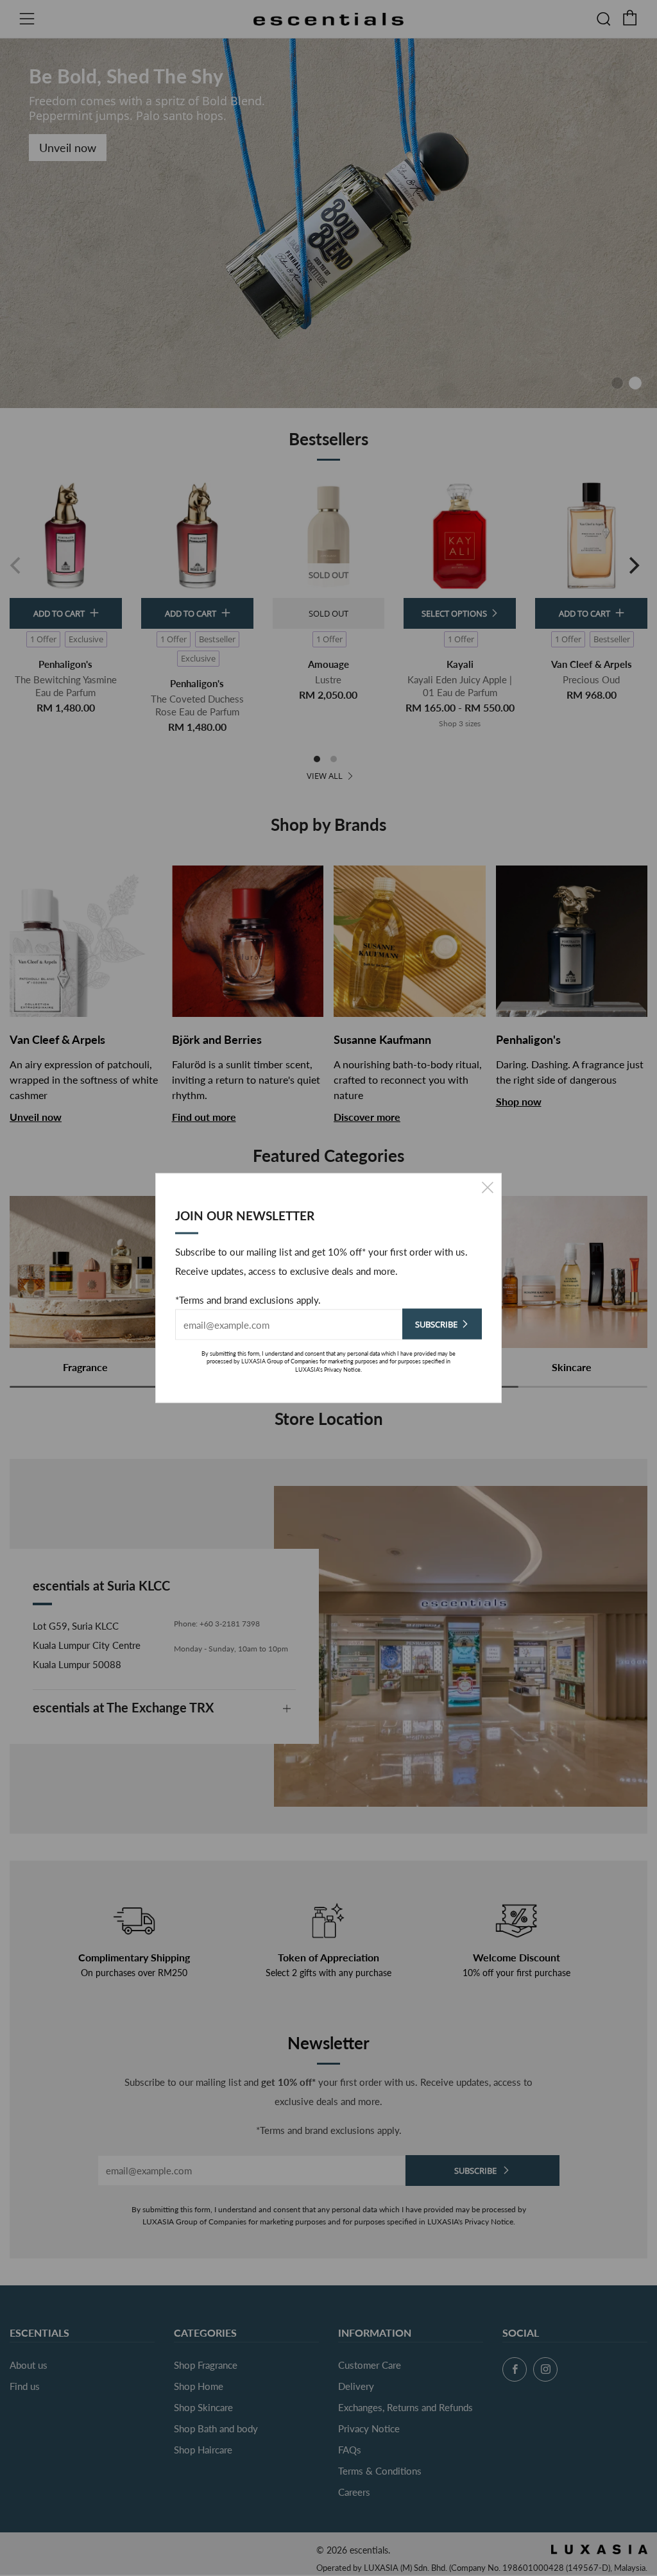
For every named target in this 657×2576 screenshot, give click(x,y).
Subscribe (436, 1324)
